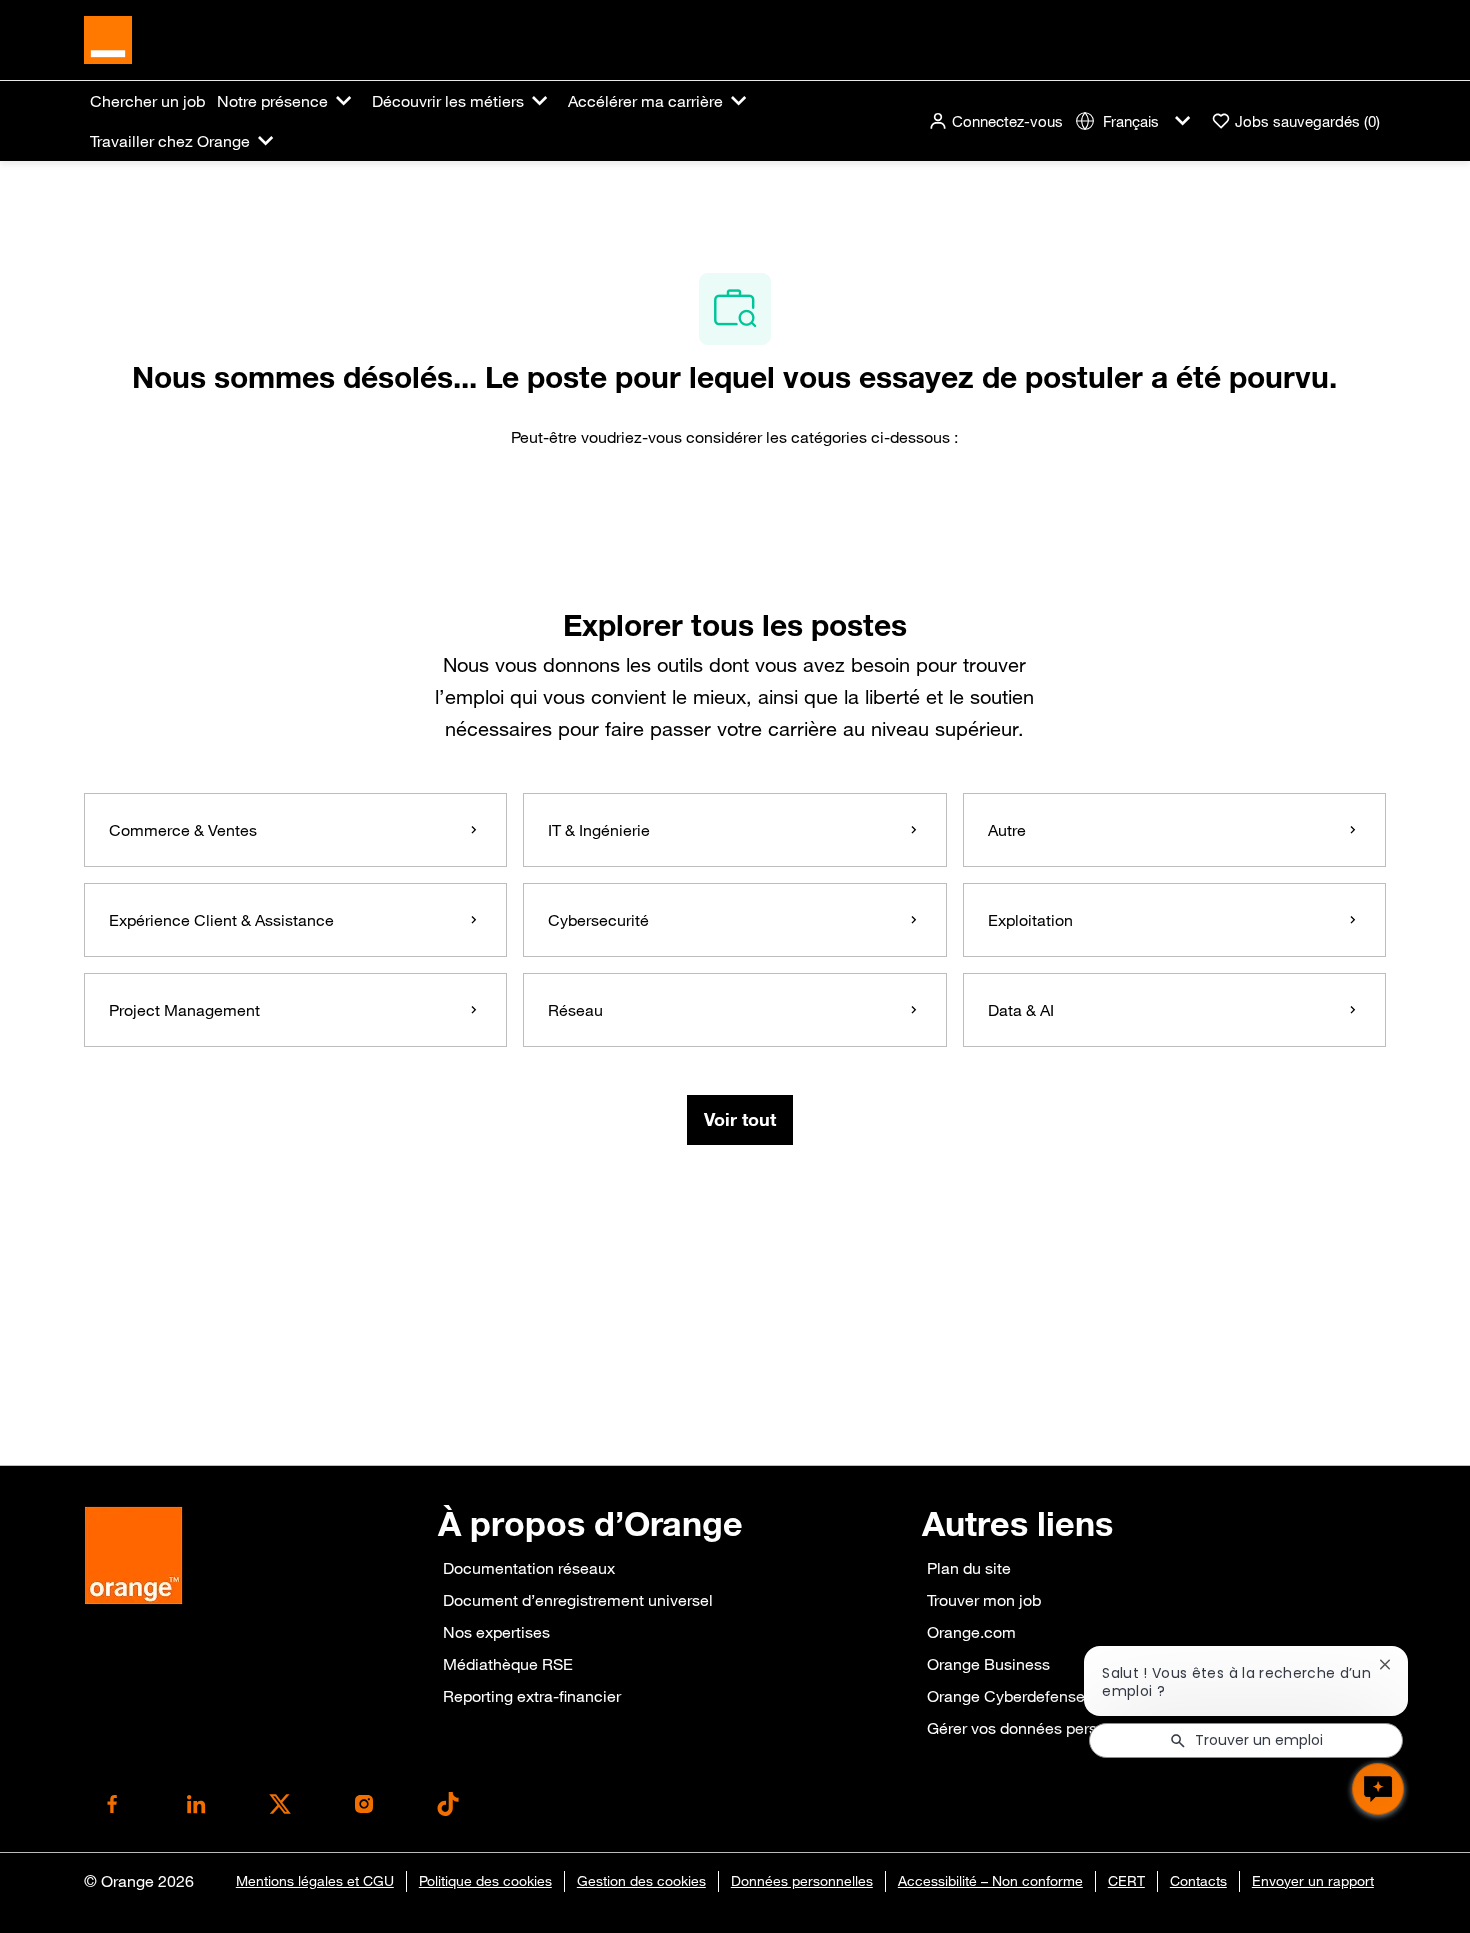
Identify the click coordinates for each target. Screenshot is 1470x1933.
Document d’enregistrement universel (578, 1600)
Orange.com (971, 1632)
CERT (1126, 1881)
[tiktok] (448, 1804)
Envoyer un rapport (1313, 1881)
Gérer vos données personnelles (1042, 1728)
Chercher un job (147, 101)
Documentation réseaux (529, 1568)
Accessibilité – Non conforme (990, 1881)
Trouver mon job (984, 1600)
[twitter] (280, 1804)
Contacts (1198, 1881)
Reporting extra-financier (532, 1696)
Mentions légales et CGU (315, 1881)
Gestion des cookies (641, 1881)
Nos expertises (496, 1632)
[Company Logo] (108, 38)
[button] (995, 121)
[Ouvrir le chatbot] (1378, 1789)
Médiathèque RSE (508, 1664)
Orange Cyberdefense (1006, 1696)
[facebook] (112, 1804)
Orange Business (988, 1664)
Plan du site (969, 1568)
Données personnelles (802, 1881)
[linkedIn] (196, 1804)
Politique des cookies (485, 1881)
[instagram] (364, 1804)
